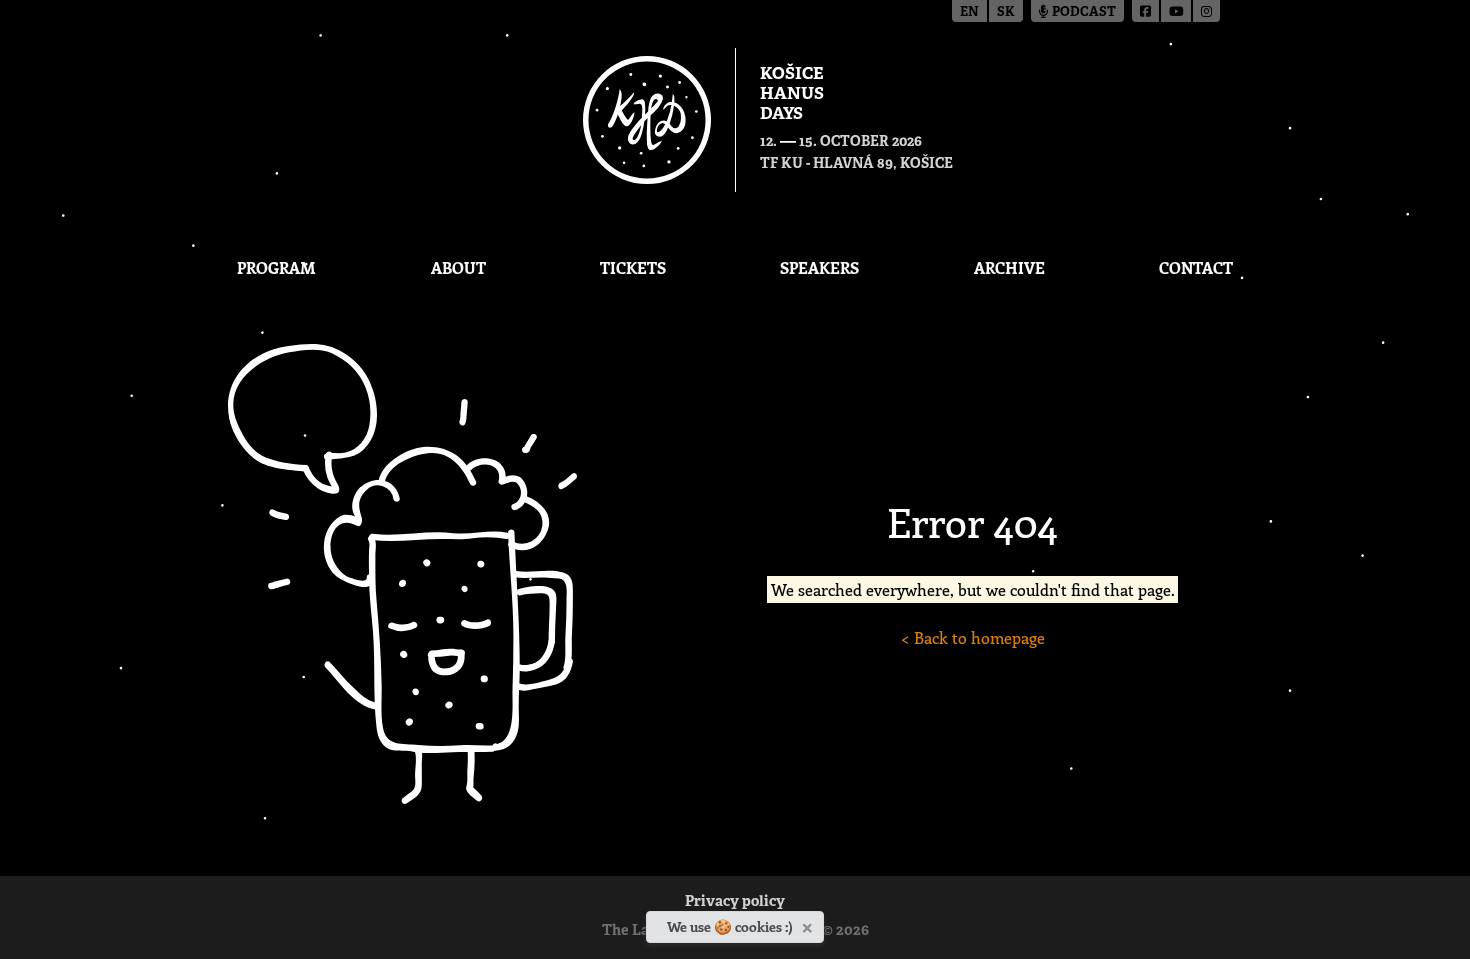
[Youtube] (1177, 11)
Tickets (633, 267)
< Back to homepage (973, 637)
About (458, 267)
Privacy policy (735, 902)
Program (276, 267)
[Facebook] (1146, 11)
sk (1006, 12)
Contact (1196, 267)
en (969, 12)
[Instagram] (1206, 11)
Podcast (1082, 12)
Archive (1009, 267)
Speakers (819, 267)
